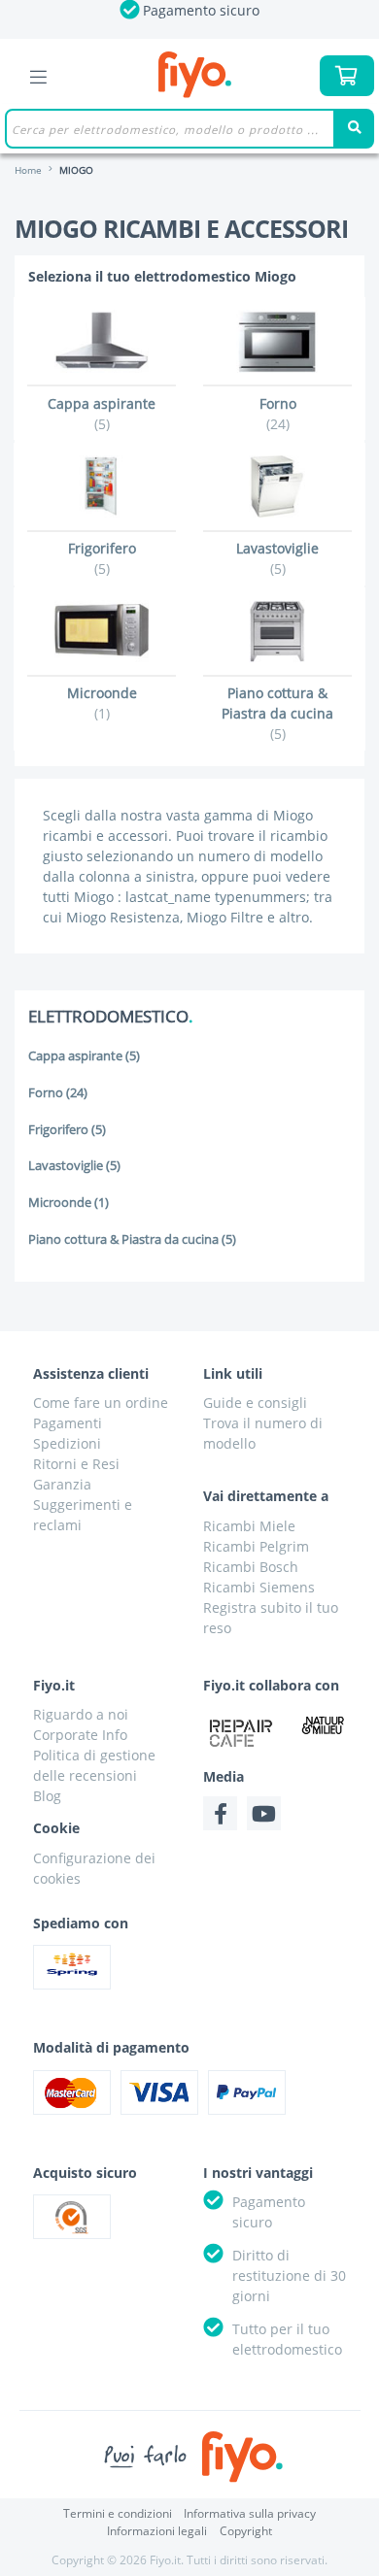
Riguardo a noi (81, 1714)
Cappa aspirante (84, 1056)
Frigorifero (67, 1130)
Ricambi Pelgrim (256, 1546)
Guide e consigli (255, 1403)
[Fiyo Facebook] (220, 1813)
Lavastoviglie (74, 1166)
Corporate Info (80, 1735)
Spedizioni (67, 1443)
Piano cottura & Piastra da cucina (132, 1239)
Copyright (246, 2531)
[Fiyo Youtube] (264, 1813)
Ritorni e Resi (76, 1464)
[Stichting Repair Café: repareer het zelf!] (241, 1733)
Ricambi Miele (249, 1526)
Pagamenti (68, 1423)
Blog (47, 1796)
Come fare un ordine (101, 1403)
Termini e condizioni (118, 2513)
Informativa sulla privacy (250, 2513)
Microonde (69, 1203)
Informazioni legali (157, 2531)
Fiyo (195, 75)
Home (28, 170)
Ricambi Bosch (251, 1567)
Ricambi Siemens (259, 1587)
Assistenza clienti (91, 1373)
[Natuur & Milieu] (323, 1725)
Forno (58, 1093)
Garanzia (62, 1484)
